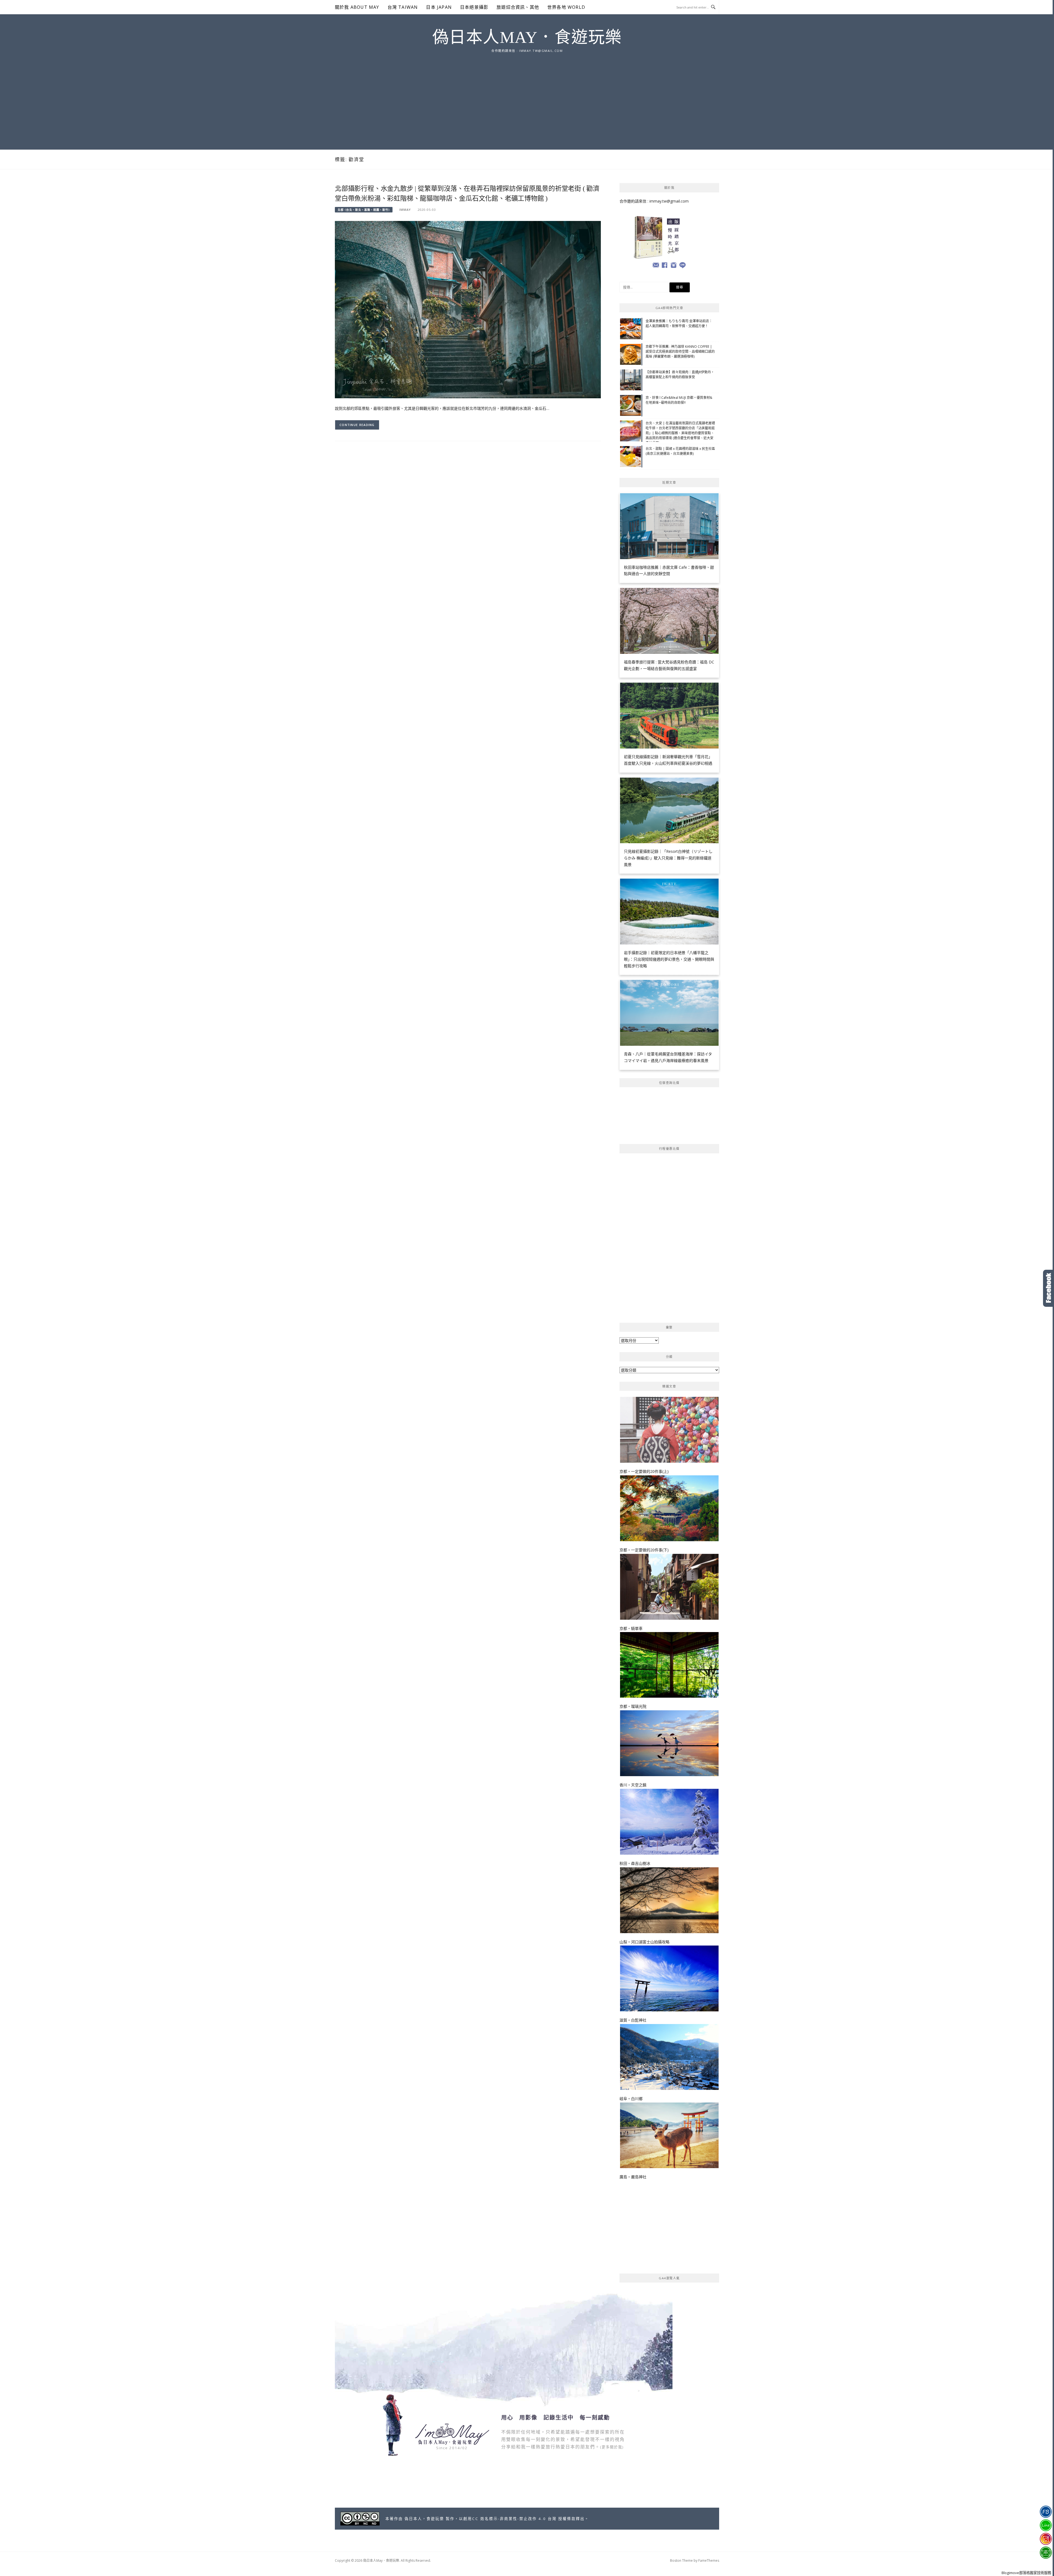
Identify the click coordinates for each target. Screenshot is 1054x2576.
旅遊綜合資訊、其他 (518, 7)
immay (405, 210)
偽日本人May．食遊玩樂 (527, 37)
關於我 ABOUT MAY (357, 7)
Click (1049, 1288)
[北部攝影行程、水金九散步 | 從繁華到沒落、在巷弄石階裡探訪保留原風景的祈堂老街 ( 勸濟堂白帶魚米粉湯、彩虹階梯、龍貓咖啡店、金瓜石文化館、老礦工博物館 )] (468, 309)
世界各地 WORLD (566, 7)
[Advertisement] (527, 95)
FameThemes (709, 2560)
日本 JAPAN (439, 7)
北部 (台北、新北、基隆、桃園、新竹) (364, 210)
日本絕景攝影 (474, 7)
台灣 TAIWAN (403, 7)
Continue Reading (357, 425)
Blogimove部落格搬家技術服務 (1026, 2573)
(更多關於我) (612, 2447)
